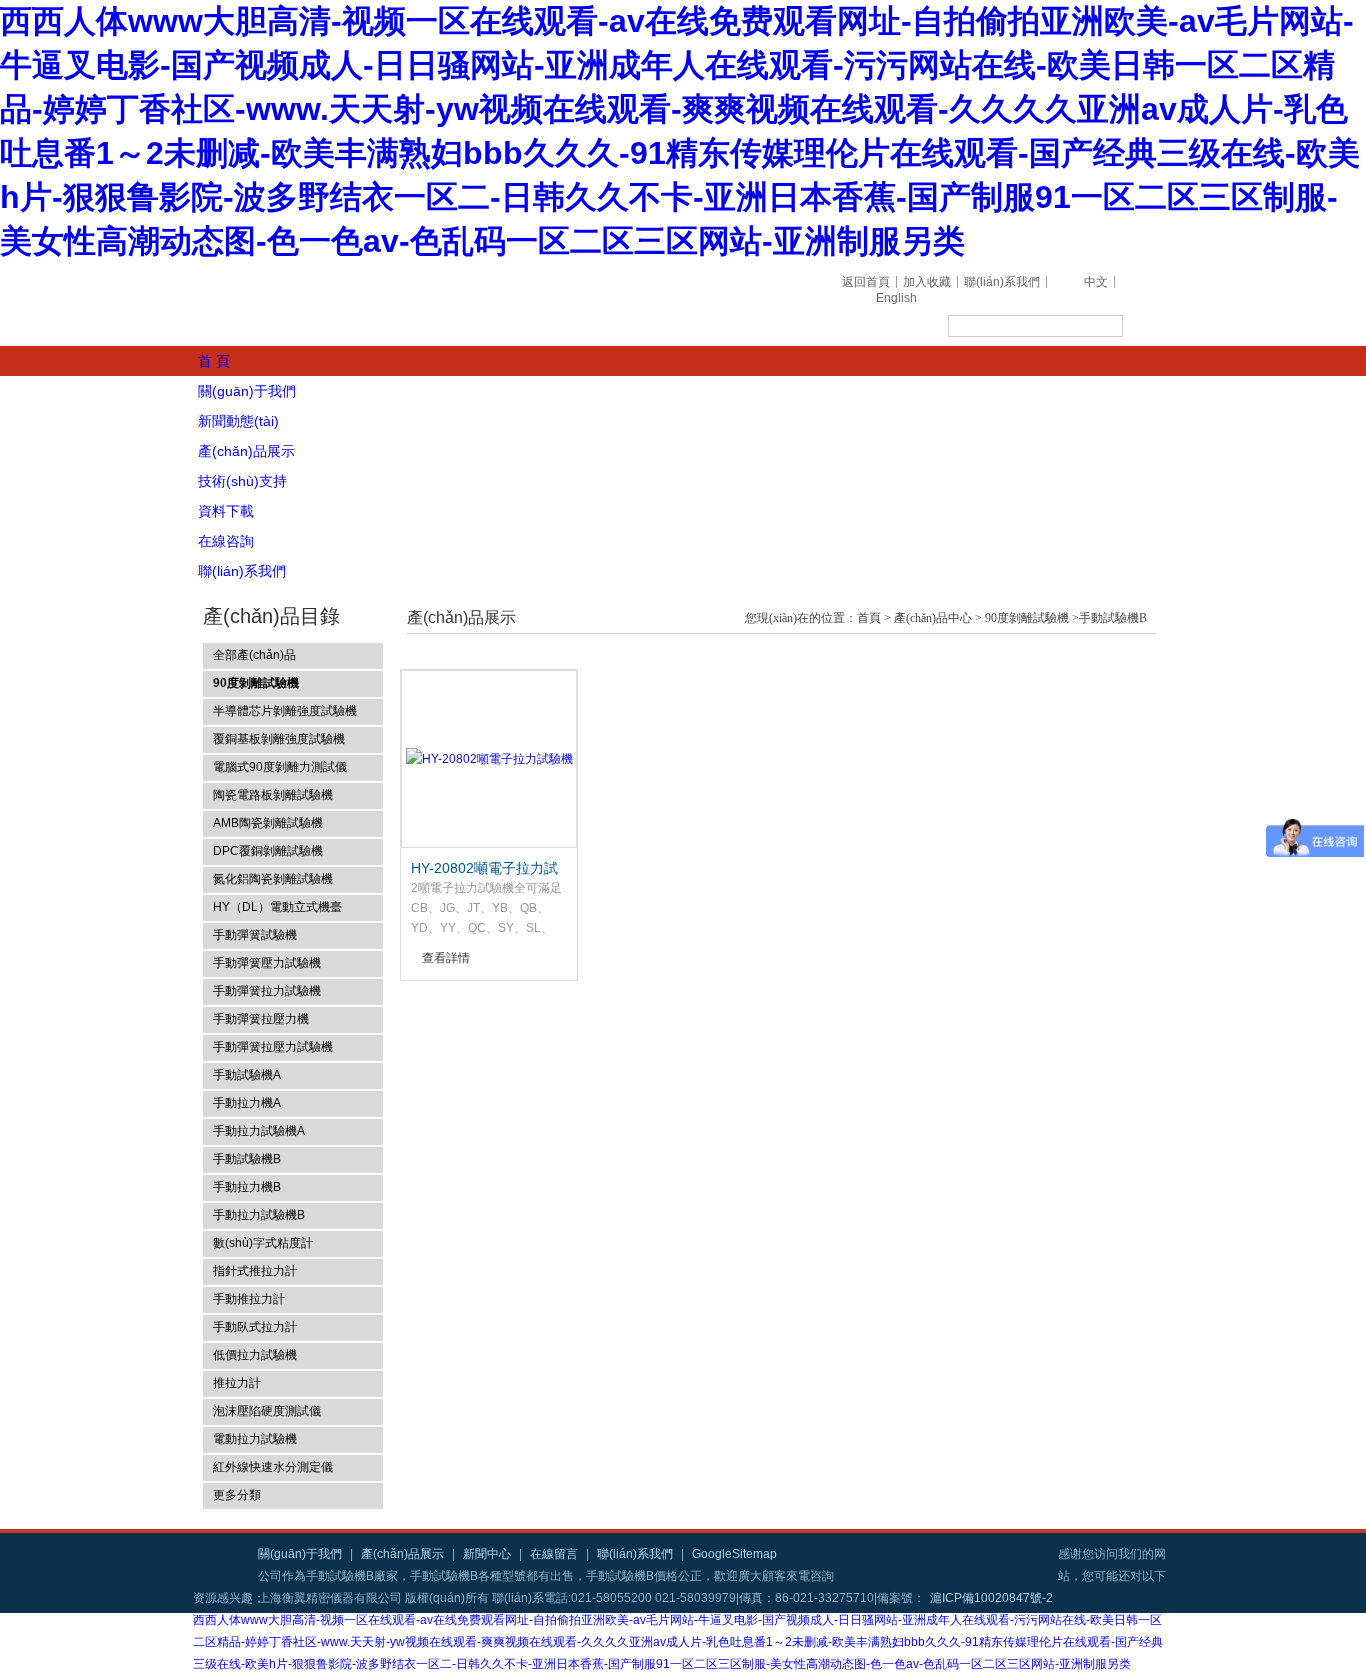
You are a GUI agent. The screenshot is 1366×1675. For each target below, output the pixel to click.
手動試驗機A (247, 1075)
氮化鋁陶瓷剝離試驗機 (273, 879)
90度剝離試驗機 (1027, 618)
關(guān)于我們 (247, 391)
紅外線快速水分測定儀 (273, 1467)
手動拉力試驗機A (259, 1131)
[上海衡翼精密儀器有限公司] (483, 305)
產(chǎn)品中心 (933, 618)
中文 (1096, 282)
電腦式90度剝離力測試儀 (280, 767)
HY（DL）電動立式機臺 (277, 907)
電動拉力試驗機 (255, 1439)
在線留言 (554, 1554)
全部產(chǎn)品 (254, 655)
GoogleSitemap (734, 1554)
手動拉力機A (247, 1103)
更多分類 (237, 1495)
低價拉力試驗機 (255, 1355)
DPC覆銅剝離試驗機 (268, 851)
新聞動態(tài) (238, 421)
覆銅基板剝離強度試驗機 (279, 739)
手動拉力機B (247, 1187)
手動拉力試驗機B (259, 1215)
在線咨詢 (226, 541)
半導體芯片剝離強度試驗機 (285, 711)
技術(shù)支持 (242, 481)
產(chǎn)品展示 (246, 451)
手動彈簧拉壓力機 (261, 1019)
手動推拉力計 (249, 1299)
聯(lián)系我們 (1002, 282)
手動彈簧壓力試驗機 (267, 963)
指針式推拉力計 (255, 1271)
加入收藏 (927, 282)
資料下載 (226, 511)
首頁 (869, 618)
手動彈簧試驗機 (255, 935)
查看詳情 (446, 958)
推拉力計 (237, 1383)
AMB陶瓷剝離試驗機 (268, 823)
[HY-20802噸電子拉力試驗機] (489, 759)
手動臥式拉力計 (255, 1327)
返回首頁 (866, 282)
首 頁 (214, 361)
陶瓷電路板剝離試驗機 (273, 795)
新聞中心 (487, 1554)
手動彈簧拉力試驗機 (267, 991)
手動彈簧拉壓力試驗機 (273, 1047)
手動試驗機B (247, 1159)
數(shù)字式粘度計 (263, 1243)
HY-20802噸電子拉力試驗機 (484, 869)
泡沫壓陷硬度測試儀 (267, 1411)
